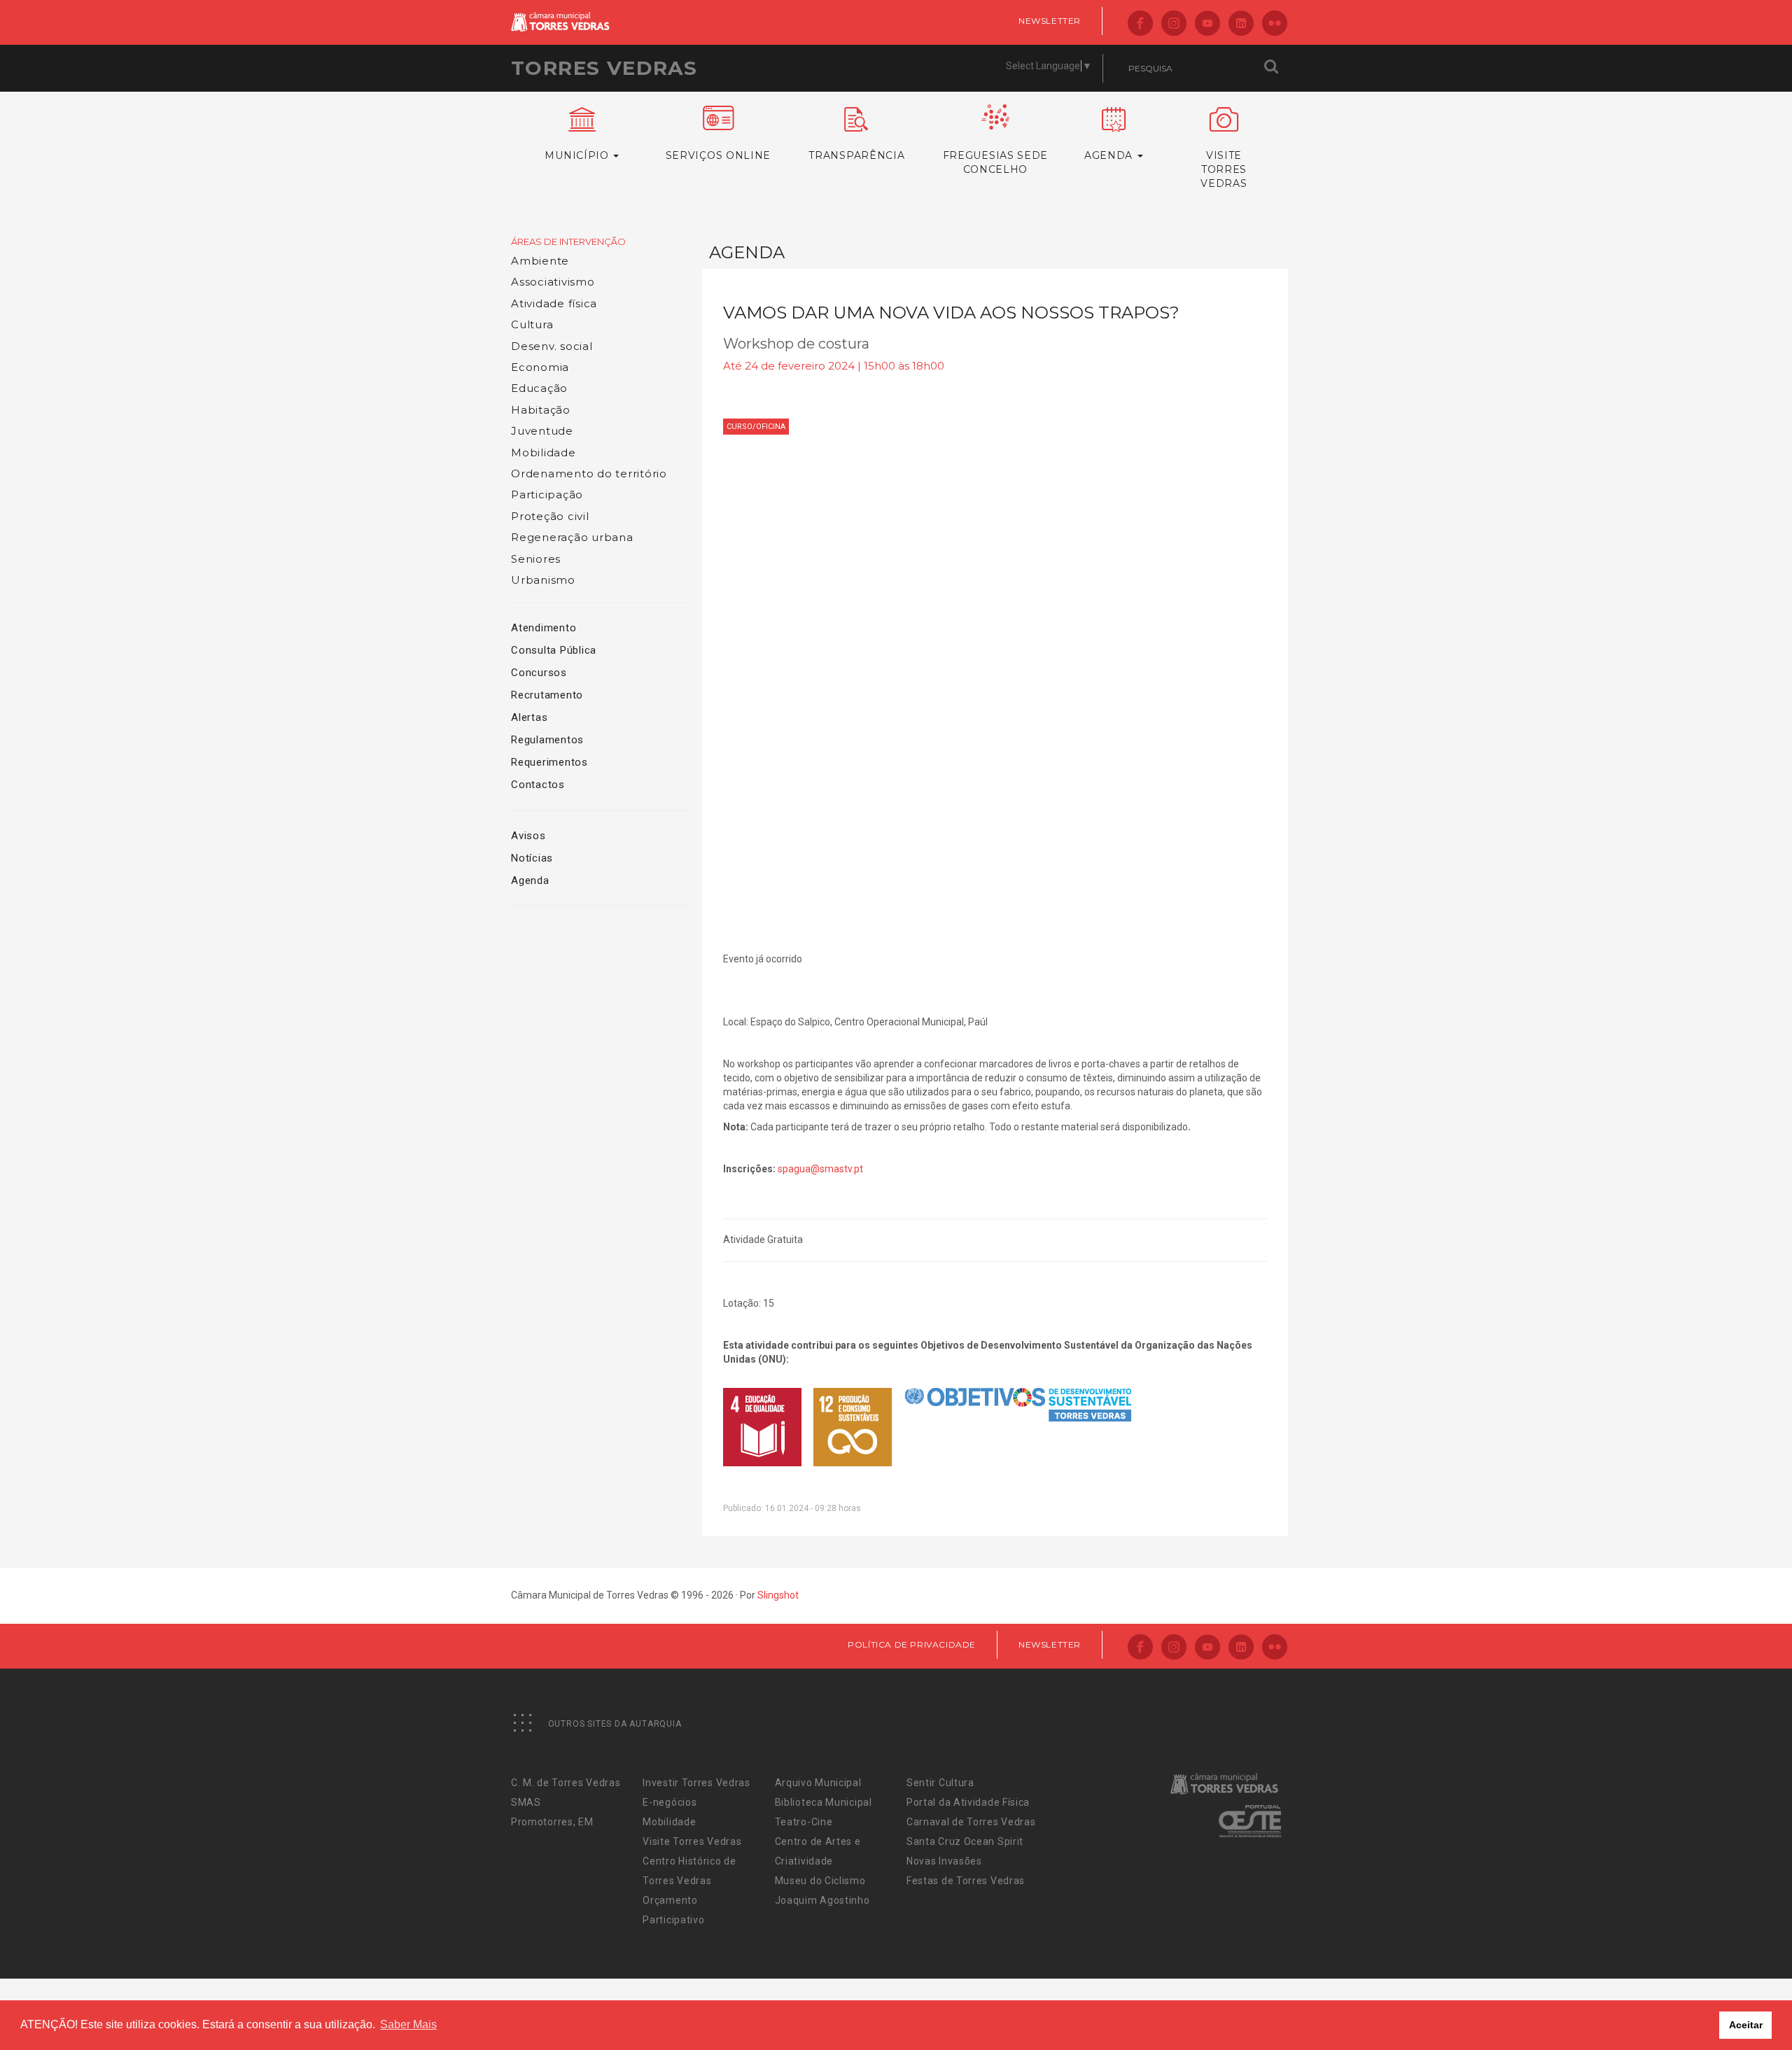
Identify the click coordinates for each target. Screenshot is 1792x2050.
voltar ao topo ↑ (1728, 2008)
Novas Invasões (944, 1861)
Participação (547, 494)
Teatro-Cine (804, 1822)
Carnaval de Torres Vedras (971, 1822)
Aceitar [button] (1746, 2025)
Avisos (528, 836)
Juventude (542, 431)
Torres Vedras (604, 68)
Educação (539, 388)
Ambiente (540, 261)
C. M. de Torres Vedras (566, 1783)
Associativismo (553, 282)
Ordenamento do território (589, 473)
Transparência (856, 155)
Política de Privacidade (912, 1644)
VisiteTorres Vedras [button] (1224, 169)
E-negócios (670, 1802)
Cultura (532, 324)
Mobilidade (544, 452)
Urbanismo (543, 580)
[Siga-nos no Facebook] (1140, 24)
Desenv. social (552, 346)
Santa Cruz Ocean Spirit (965, 1841)
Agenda (530, 880)
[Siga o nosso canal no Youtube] (1207, 24)
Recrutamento (547, 695)
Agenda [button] (1110, 155)
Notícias (532, 858)
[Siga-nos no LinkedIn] (1241, 24)
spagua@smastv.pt (820, 1169)
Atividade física (554, 303)
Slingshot (778, 1595)
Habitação (541, 410)
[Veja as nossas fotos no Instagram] (1174, 24)
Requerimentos (549, 762)
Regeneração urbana (572, 537)
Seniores (536, 559)
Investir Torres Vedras (696, 1783)
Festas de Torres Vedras (966, 1881)
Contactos (538, 785)
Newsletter (1050, 21)
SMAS (526, 1802)
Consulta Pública (554, 650)
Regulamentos (547, 740)
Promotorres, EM (552, 1822)
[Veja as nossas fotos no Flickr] (1275, 24)
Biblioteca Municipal (824, 1802)
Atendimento (544, 628)
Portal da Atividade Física (968, 1802)
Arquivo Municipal (818, 1783)
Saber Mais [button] (408, 2024)
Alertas (529, 717)
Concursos (539, 673)
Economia (540, 367)
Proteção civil (550, 516)
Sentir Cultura (940, 1783)
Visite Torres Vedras (692, 1841)
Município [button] (578, 155)
